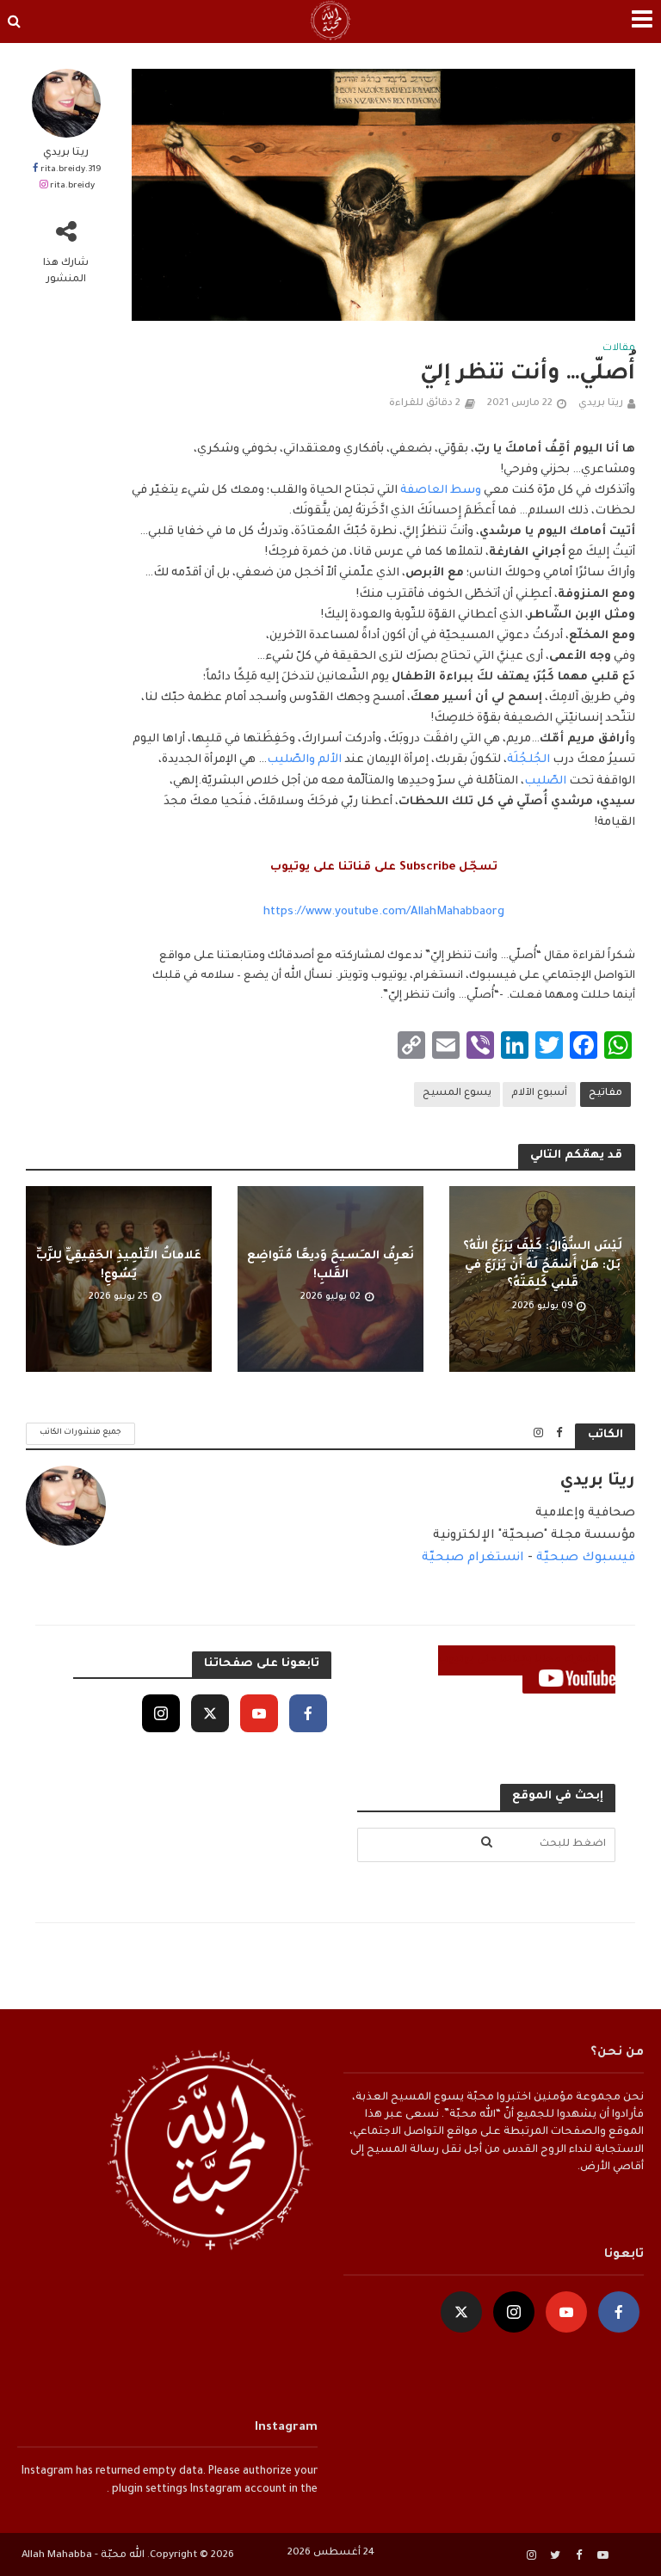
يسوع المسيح (457, 1094)
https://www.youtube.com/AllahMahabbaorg (384, 912)
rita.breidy (72, 186)
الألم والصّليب (304, 760)
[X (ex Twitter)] (210, 1713)
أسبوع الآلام (539, 1094)
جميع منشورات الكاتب (80, 1432)
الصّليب (545, 781)
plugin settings (148, 2490)
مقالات (619, 349)
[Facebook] (308, 1713)
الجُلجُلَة (528, 760)
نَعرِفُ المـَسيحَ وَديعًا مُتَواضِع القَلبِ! (330, 1265)
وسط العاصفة (441, 491)
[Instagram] (161, 1713)
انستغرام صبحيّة (473, 1559)
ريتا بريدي (66, 153)
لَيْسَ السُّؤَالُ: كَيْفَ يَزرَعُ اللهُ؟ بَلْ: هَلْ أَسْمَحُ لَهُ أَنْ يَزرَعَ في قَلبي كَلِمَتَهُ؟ (543, 1265)
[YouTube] (259, 1713)
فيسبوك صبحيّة (586, 1559)
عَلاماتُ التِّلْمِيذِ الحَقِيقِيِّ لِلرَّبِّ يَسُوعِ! (119, 1265)
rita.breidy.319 (71, 170)
